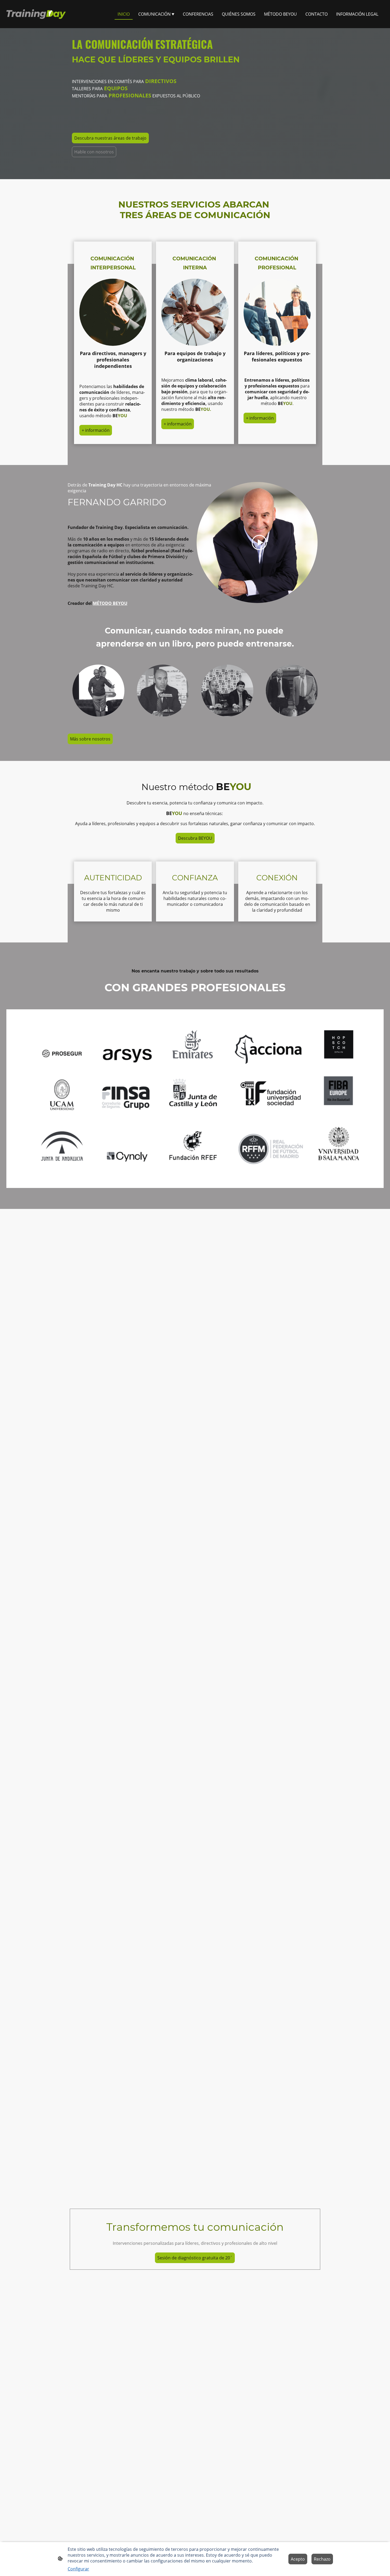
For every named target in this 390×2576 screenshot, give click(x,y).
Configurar (78, 2569)
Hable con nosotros (94, 152)
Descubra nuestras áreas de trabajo (110, 138)
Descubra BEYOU (195, 838)
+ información (96, 430)
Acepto (298, 2559)
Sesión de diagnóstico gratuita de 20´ (195, 2258)
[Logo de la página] (36, 14)
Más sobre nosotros (90, 739)
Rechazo (322, 2559)
